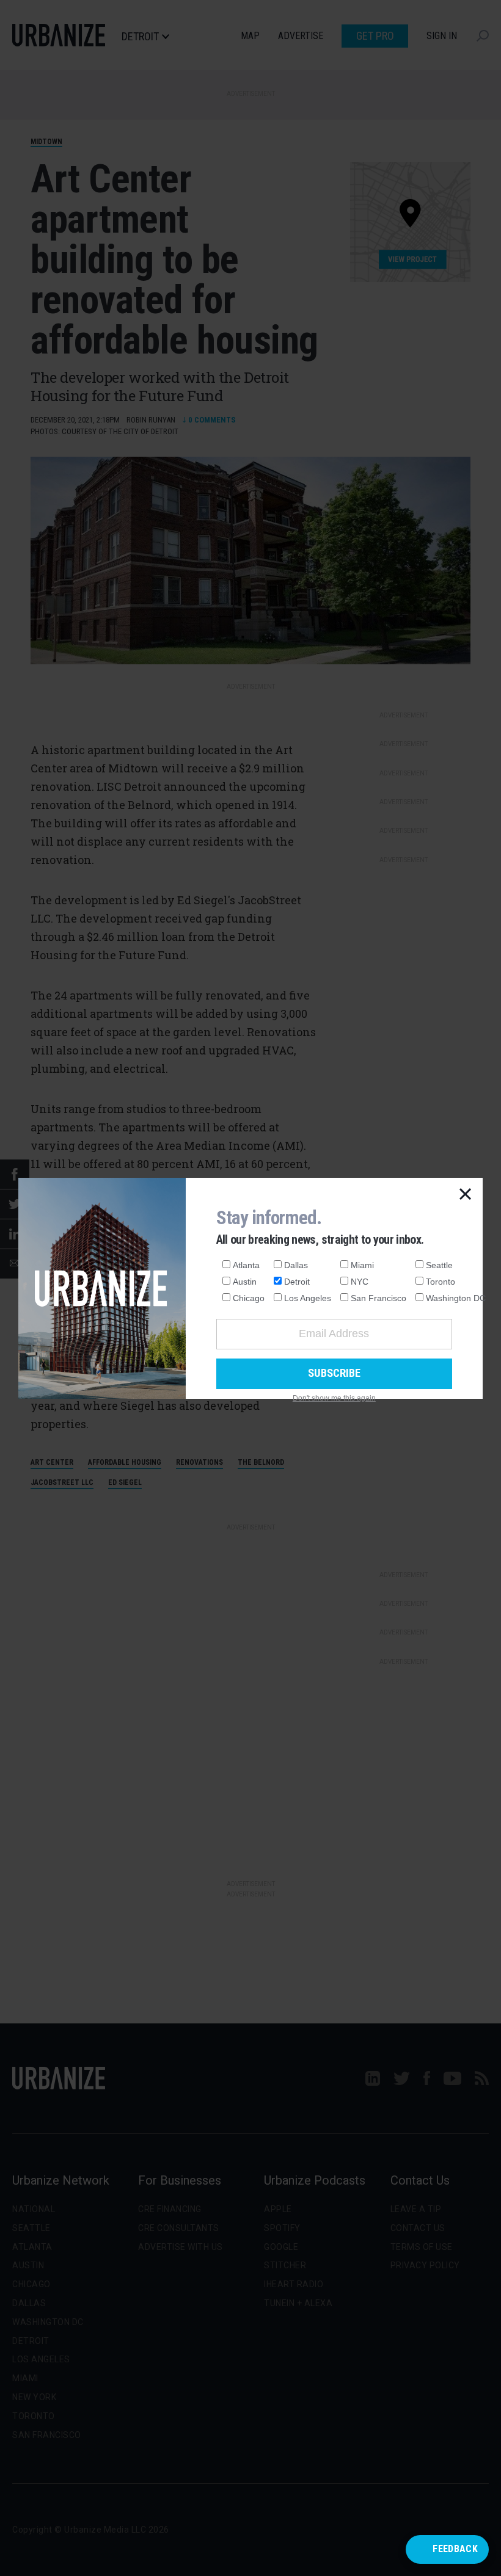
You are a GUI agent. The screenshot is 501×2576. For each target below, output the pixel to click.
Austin (245, 1282)
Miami (362, 1265)
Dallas (296, 1265)
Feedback (455, 2549)
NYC (360, 1282)
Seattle (439, 1265)
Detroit (297, 1282)
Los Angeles (308, 1298)
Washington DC (456, 1298)
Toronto (441, 1282)
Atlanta (246, 1265)
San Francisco (378, 1298)
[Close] (466, 1195)
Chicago (249, 1298)
